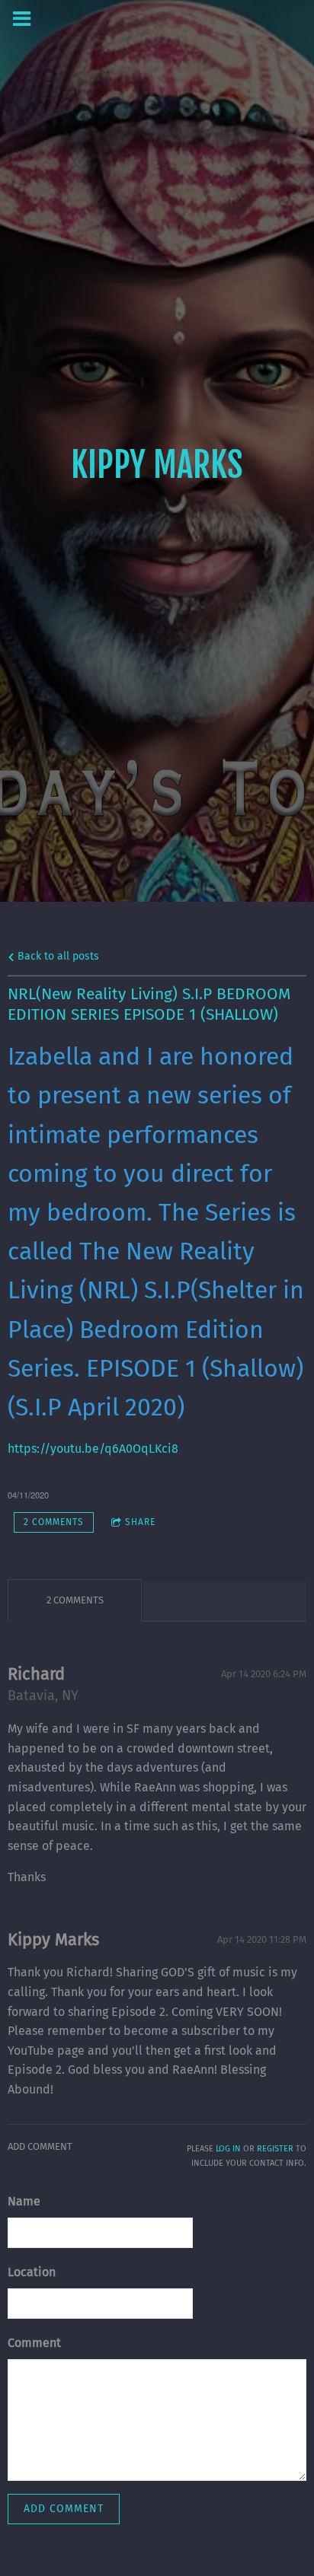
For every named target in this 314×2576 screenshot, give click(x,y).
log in (228, 2149)
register (275, 2149)
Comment (34, 2343)
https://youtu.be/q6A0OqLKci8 (93, 1449)
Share (140, 1522)
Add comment (64, 2509)
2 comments (54, 1522)
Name (24, 2201)
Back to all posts (57, 956)
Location (32, 2272)
